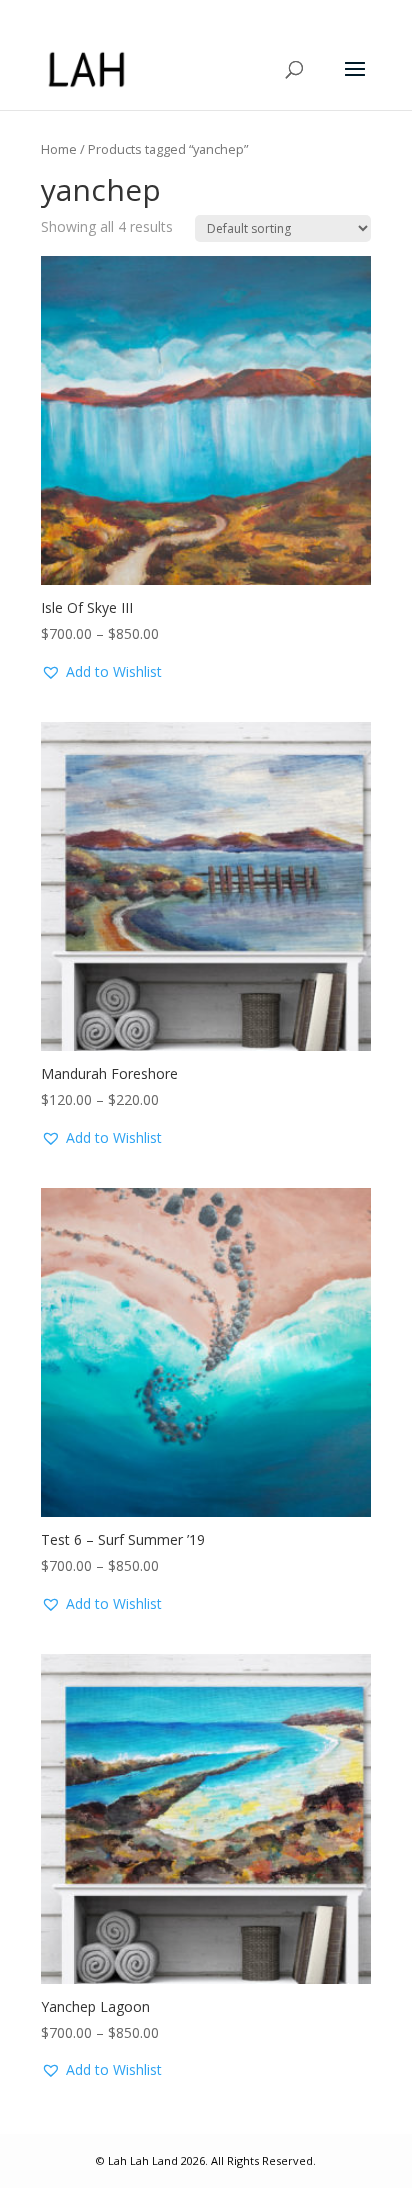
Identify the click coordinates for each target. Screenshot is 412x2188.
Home (59, 149)
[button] (101, 672)
